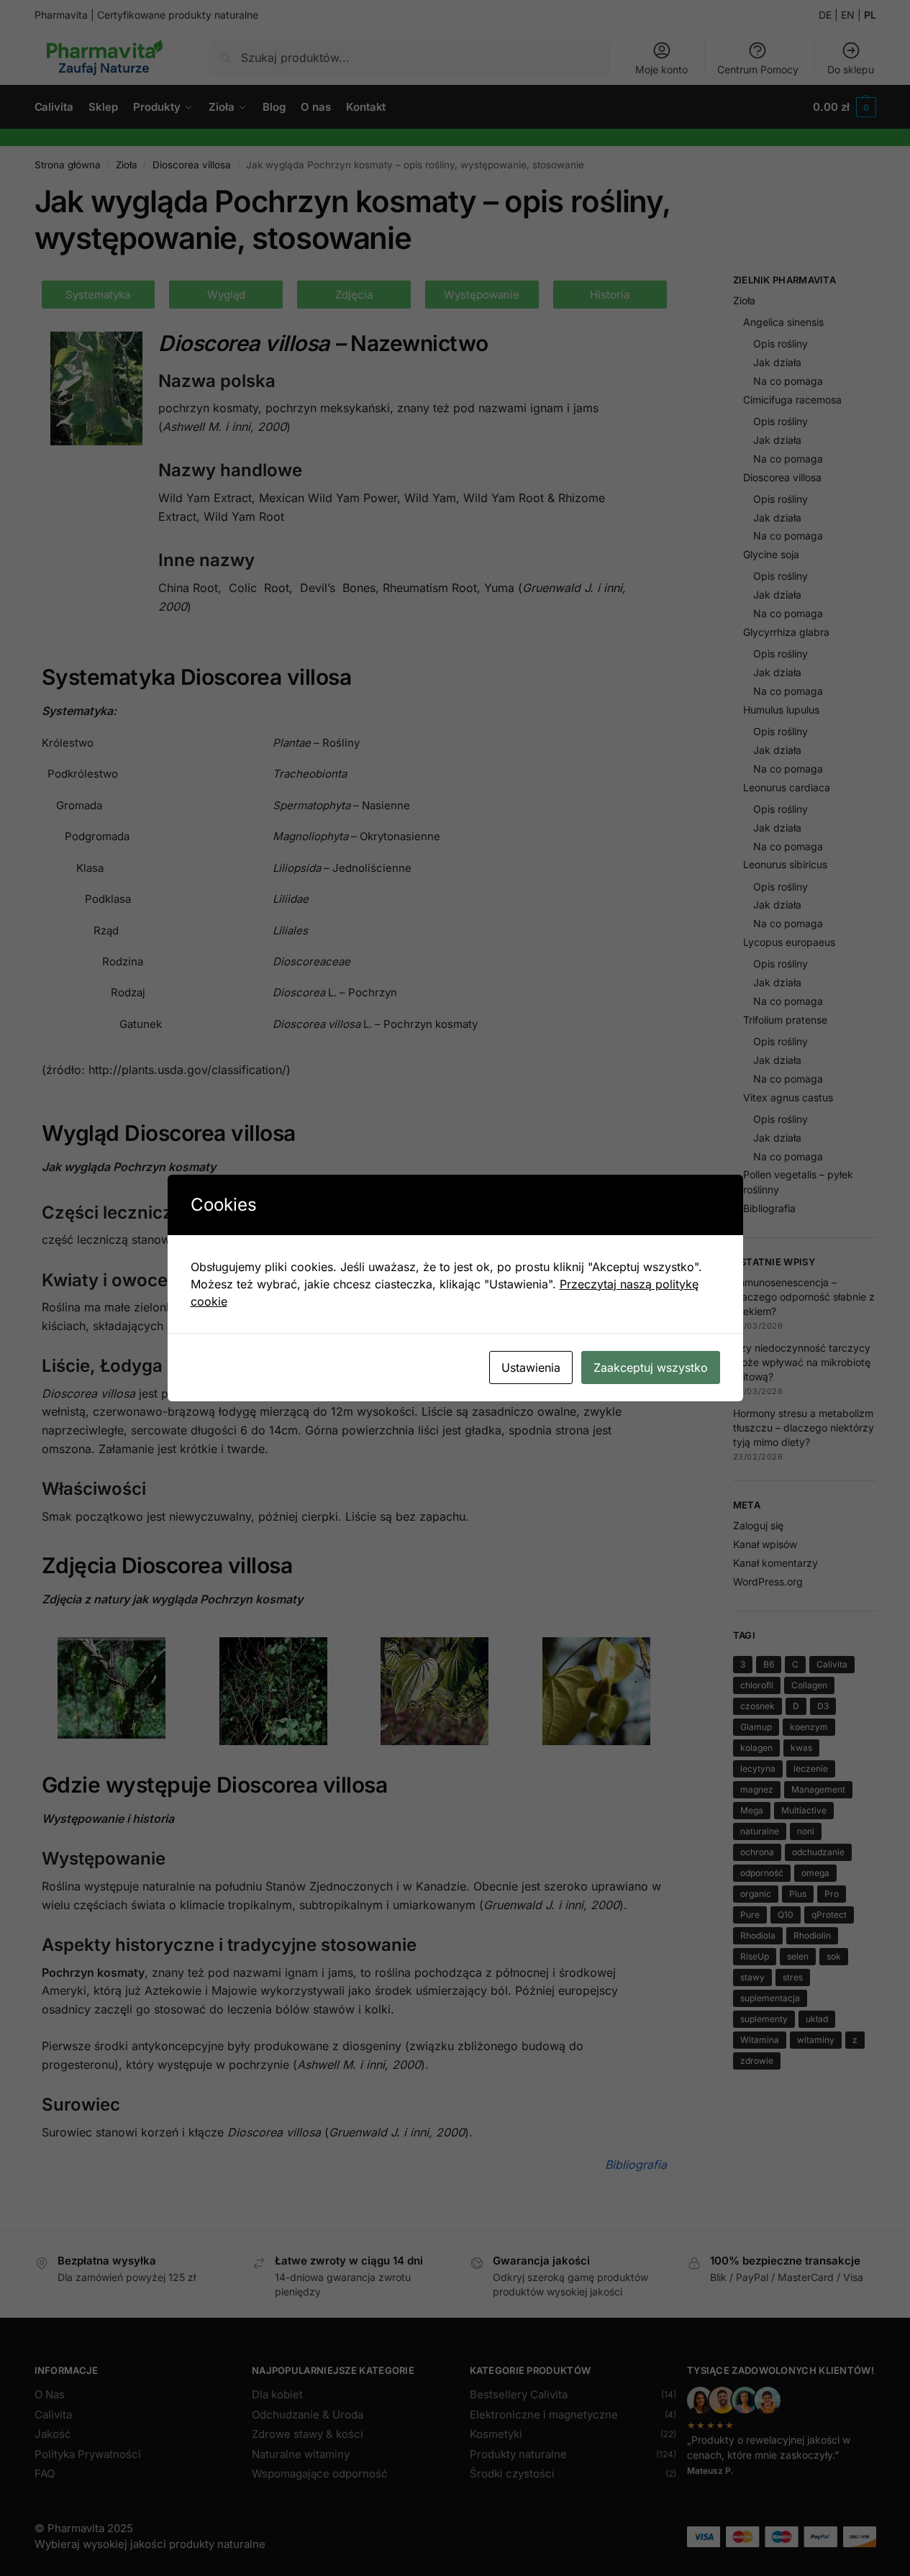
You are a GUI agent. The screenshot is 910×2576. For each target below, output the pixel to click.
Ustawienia (531, 1367)
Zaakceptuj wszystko (651, 1367)
